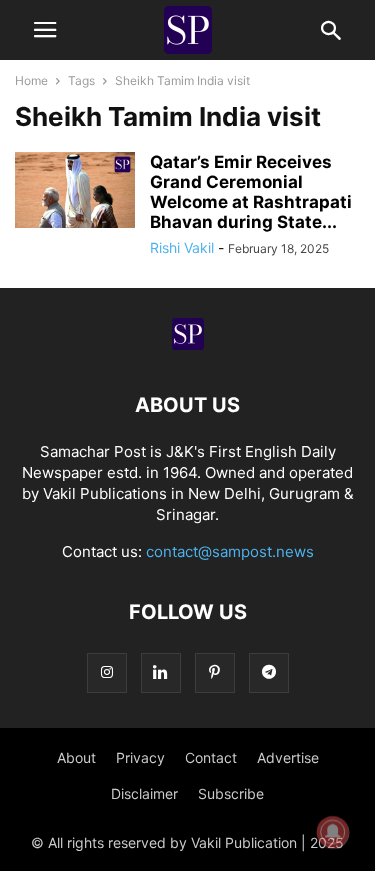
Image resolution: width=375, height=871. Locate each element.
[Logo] (188, 344)
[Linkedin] (161, 672)
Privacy (140, 757)
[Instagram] (107, 672)
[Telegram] (269, 672)
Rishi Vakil (182, 247)
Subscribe (231, 793)
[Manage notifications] (333, 832)
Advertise (288, 757)
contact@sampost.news (230, 551)
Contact (211, 757)
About (76, 757)
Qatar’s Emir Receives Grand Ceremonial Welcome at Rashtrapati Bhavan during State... (251, 192)
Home (31, 80)
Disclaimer (144, 793)
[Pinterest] (215, 672)
